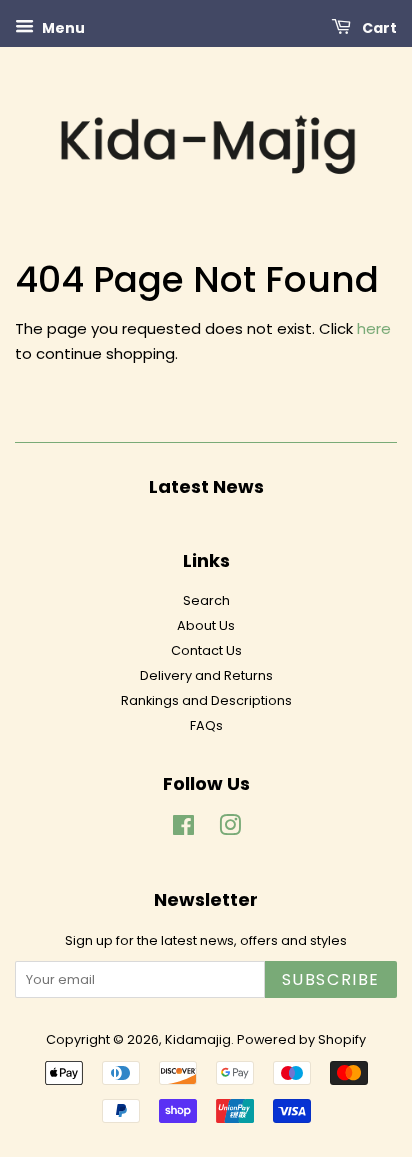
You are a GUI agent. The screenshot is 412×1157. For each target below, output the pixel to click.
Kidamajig (198, 1039)
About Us (206, 625)
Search (206, 600)
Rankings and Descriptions (206, 700)
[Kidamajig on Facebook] (183, 829)
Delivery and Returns (206, 675)
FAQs (206, 725)
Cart (378, 28)
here (374, 328)
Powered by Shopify (301, 1039)
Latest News (206, 486)
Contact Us (206, 650)
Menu (62, 28)
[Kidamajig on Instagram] (230, 829)
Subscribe (331, 979)
